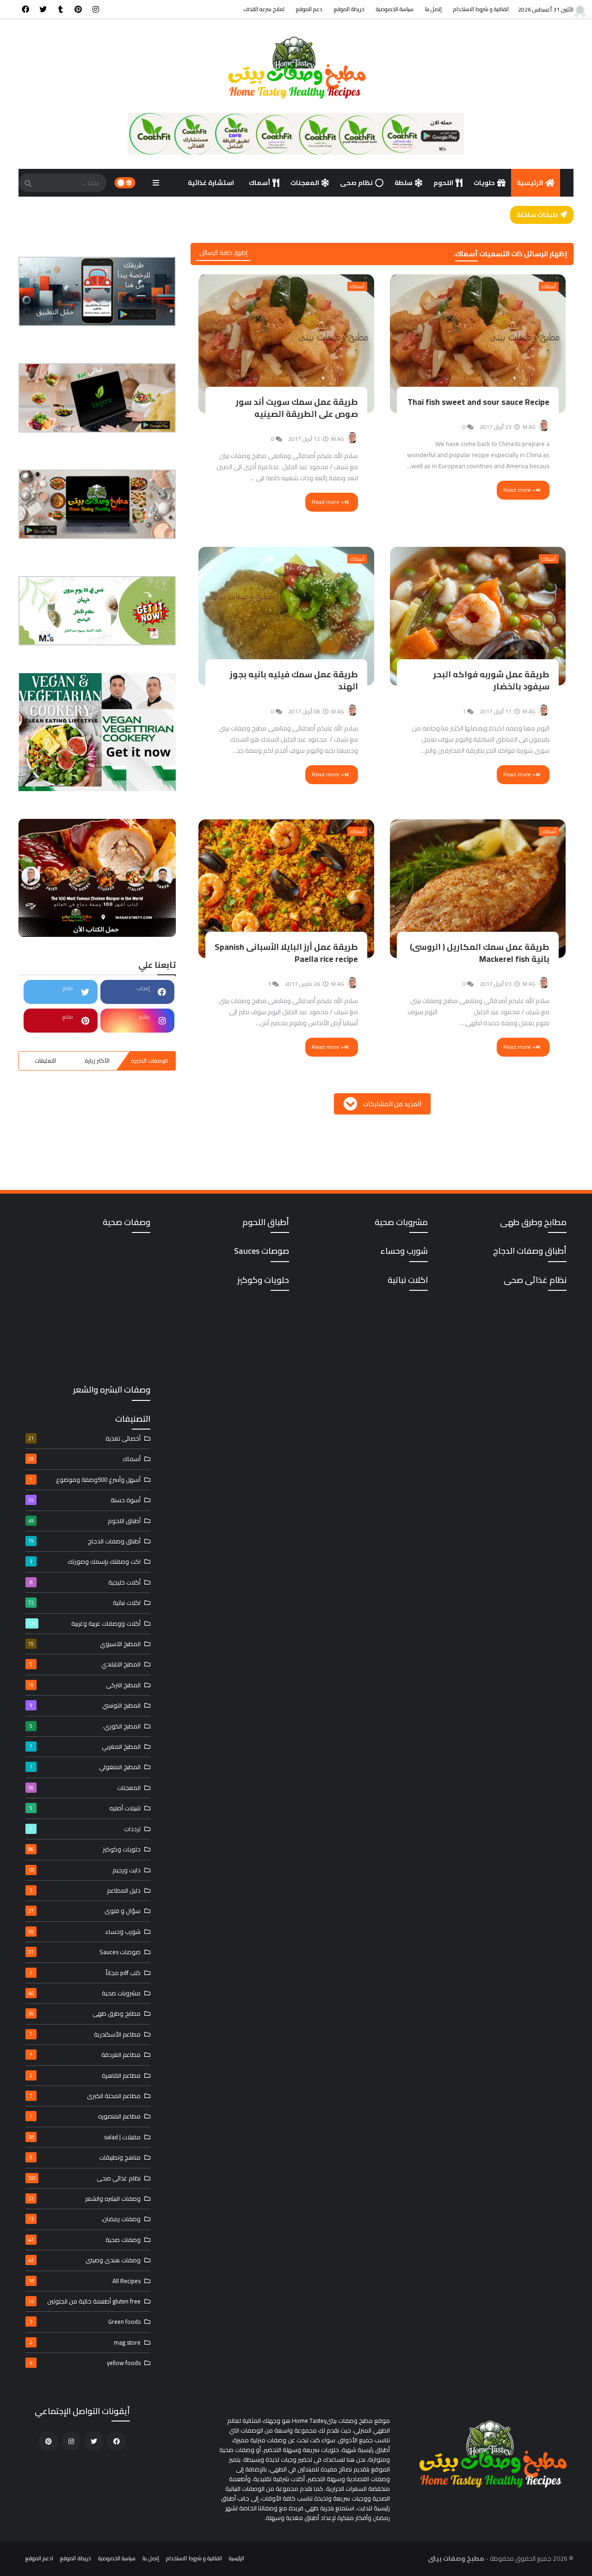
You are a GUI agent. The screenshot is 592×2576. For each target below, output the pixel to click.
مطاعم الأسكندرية (85, 2034)
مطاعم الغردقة (85, 2055)
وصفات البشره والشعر (84, 2198)
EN (291, 211)
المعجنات (305, 183)
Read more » (519, 490)
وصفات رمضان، (84, 2219)
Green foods (85, 2322)
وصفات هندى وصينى (84, 2260)
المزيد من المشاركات (392, 1104)
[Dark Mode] (125, 183)
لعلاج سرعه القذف (264, 9)
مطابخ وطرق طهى (84, 2013)
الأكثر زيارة (97, 1061)
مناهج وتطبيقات (85, 2157)
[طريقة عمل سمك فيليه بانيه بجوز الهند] (287, 616)
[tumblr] (61, 9)
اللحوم (443, 183)
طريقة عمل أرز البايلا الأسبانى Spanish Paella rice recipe (286, 953)
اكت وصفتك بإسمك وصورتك (85, 1561)
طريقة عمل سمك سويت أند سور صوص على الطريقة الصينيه (297, 408)
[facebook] (25, 9)
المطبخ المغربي (85, 1746)
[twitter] (43, 9)
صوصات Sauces (84, 1952)
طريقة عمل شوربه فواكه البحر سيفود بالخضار (491, 680)
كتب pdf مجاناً (85, 1973)
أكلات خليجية (85, 1582)
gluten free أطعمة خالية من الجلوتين (84, 2301)
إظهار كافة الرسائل (223, 253)
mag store (85, 2342)
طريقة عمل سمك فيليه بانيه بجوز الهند (294, 680)
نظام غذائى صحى (84, 2178)
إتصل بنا (433, 9)
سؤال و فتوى (84, 1911)
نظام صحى (356, 183)
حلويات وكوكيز (84, 1849)
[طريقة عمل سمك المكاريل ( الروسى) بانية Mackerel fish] (478, 889)
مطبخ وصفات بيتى (456, 2558)
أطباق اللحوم (84, 1521)
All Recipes (84, 2281)
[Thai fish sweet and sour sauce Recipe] (478, 344)
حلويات (484, 183)
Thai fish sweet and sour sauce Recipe (478, 402)
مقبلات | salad (84, 2137)
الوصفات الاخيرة (149, 1061)
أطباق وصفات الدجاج (84, 1541)
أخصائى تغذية (84, 1438)
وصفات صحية (84, 2240)
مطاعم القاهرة (85, 2075)
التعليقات (45, 1061)
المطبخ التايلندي (85, 1664)
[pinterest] (78, 9)
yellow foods (85, 2363)
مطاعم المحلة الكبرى (85, 2096)
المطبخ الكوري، (85, 1726)
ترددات (85, 1829)
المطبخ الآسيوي (84, 1644)
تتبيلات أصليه (85, 1808)
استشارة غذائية (212, 183)
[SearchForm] (28, 184)
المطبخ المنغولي (85, 1767)
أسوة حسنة (84, 1500)
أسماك (259, 183)
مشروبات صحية (84, 1993)
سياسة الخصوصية (395, 9)
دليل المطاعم (85, 1890)
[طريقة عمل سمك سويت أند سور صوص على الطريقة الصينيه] (287, 344)
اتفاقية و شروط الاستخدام (481, 9)
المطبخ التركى (84, 1685)
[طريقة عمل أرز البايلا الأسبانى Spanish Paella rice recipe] (287, 889)
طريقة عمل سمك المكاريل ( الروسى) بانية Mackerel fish (480, 953)
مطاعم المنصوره (85, 2116)
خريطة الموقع (349, 9)
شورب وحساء (84, 1932)
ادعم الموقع (39, 2558)
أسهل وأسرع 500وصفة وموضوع (85, 1480)
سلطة (404, 183)
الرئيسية (530, 183)
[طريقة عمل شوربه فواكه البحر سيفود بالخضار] (478, 616)
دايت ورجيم (84, 1870)
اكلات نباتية (84, 1603)
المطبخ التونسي (85, 1705)
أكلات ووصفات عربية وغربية (84, 1623)
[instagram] (96, 9)
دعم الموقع (309, 9)
